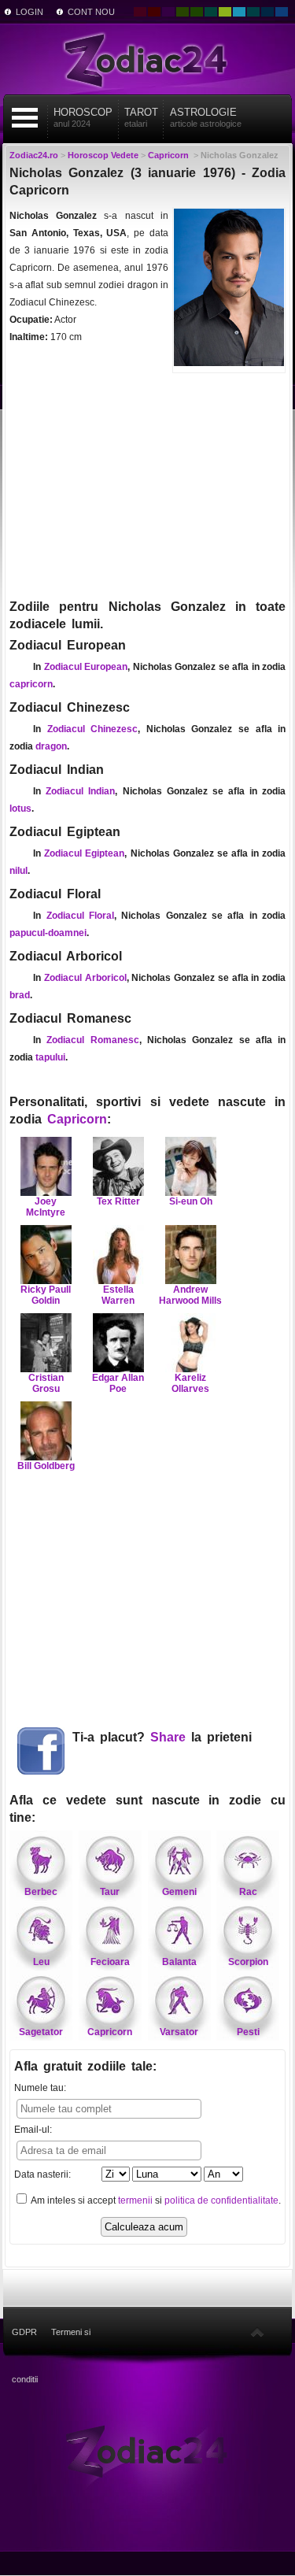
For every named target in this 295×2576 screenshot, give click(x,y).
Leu (41, 1962)
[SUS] (257, 2332)
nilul (18, 871)
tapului (50, 1057)
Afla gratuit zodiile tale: (85, 2066)
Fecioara (110, 1962)
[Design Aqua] (239, 12)
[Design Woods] (197, 12)
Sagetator (41, 2032)
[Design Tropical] (253, 12)
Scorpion (248, 1962)
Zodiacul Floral (80, 916)
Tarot (141, 117)
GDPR (24, 2332)
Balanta (179, 1962)
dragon (51, 746)
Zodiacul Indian (80, 791)
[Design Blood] (140, 12)
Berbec (41, 1892)
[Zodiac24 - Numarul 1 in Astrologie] (148, 59)
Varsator (179, 2032)
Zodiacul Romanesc (92, 1040)
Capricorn (77, 1119)
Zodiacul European (86, 667)
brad (20, 995)
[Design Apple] (225, 12)
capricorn (31, 684)
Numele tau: (40, 2088)
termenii (135, 2200)
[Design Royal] (267, 12)
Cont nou (91, 12)
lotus (20, 809)
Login (29, 12)
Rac (248, 1892)
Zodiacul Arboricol (85, 978)
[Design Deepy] (282, 12)
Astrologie (206, 117)
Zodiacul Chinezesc (93, 729)
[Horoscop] (147, 2450)
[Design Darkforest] (183, 12)
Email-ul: (33, 2130)
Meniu (24, 118)
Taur (110, 1892)
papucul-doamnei (48, 933)
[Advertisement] (147, 484)
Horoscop (83, 117)
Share (168, 1737)
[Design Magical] (168, 12)
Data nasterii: (42, 2174)
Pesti (248, 2032)
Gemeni (179, 1892)
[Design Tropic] (211, 12)
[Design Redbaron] (154, 12)
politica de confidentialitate (221, 2200)
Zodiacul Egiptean (84, 853)
